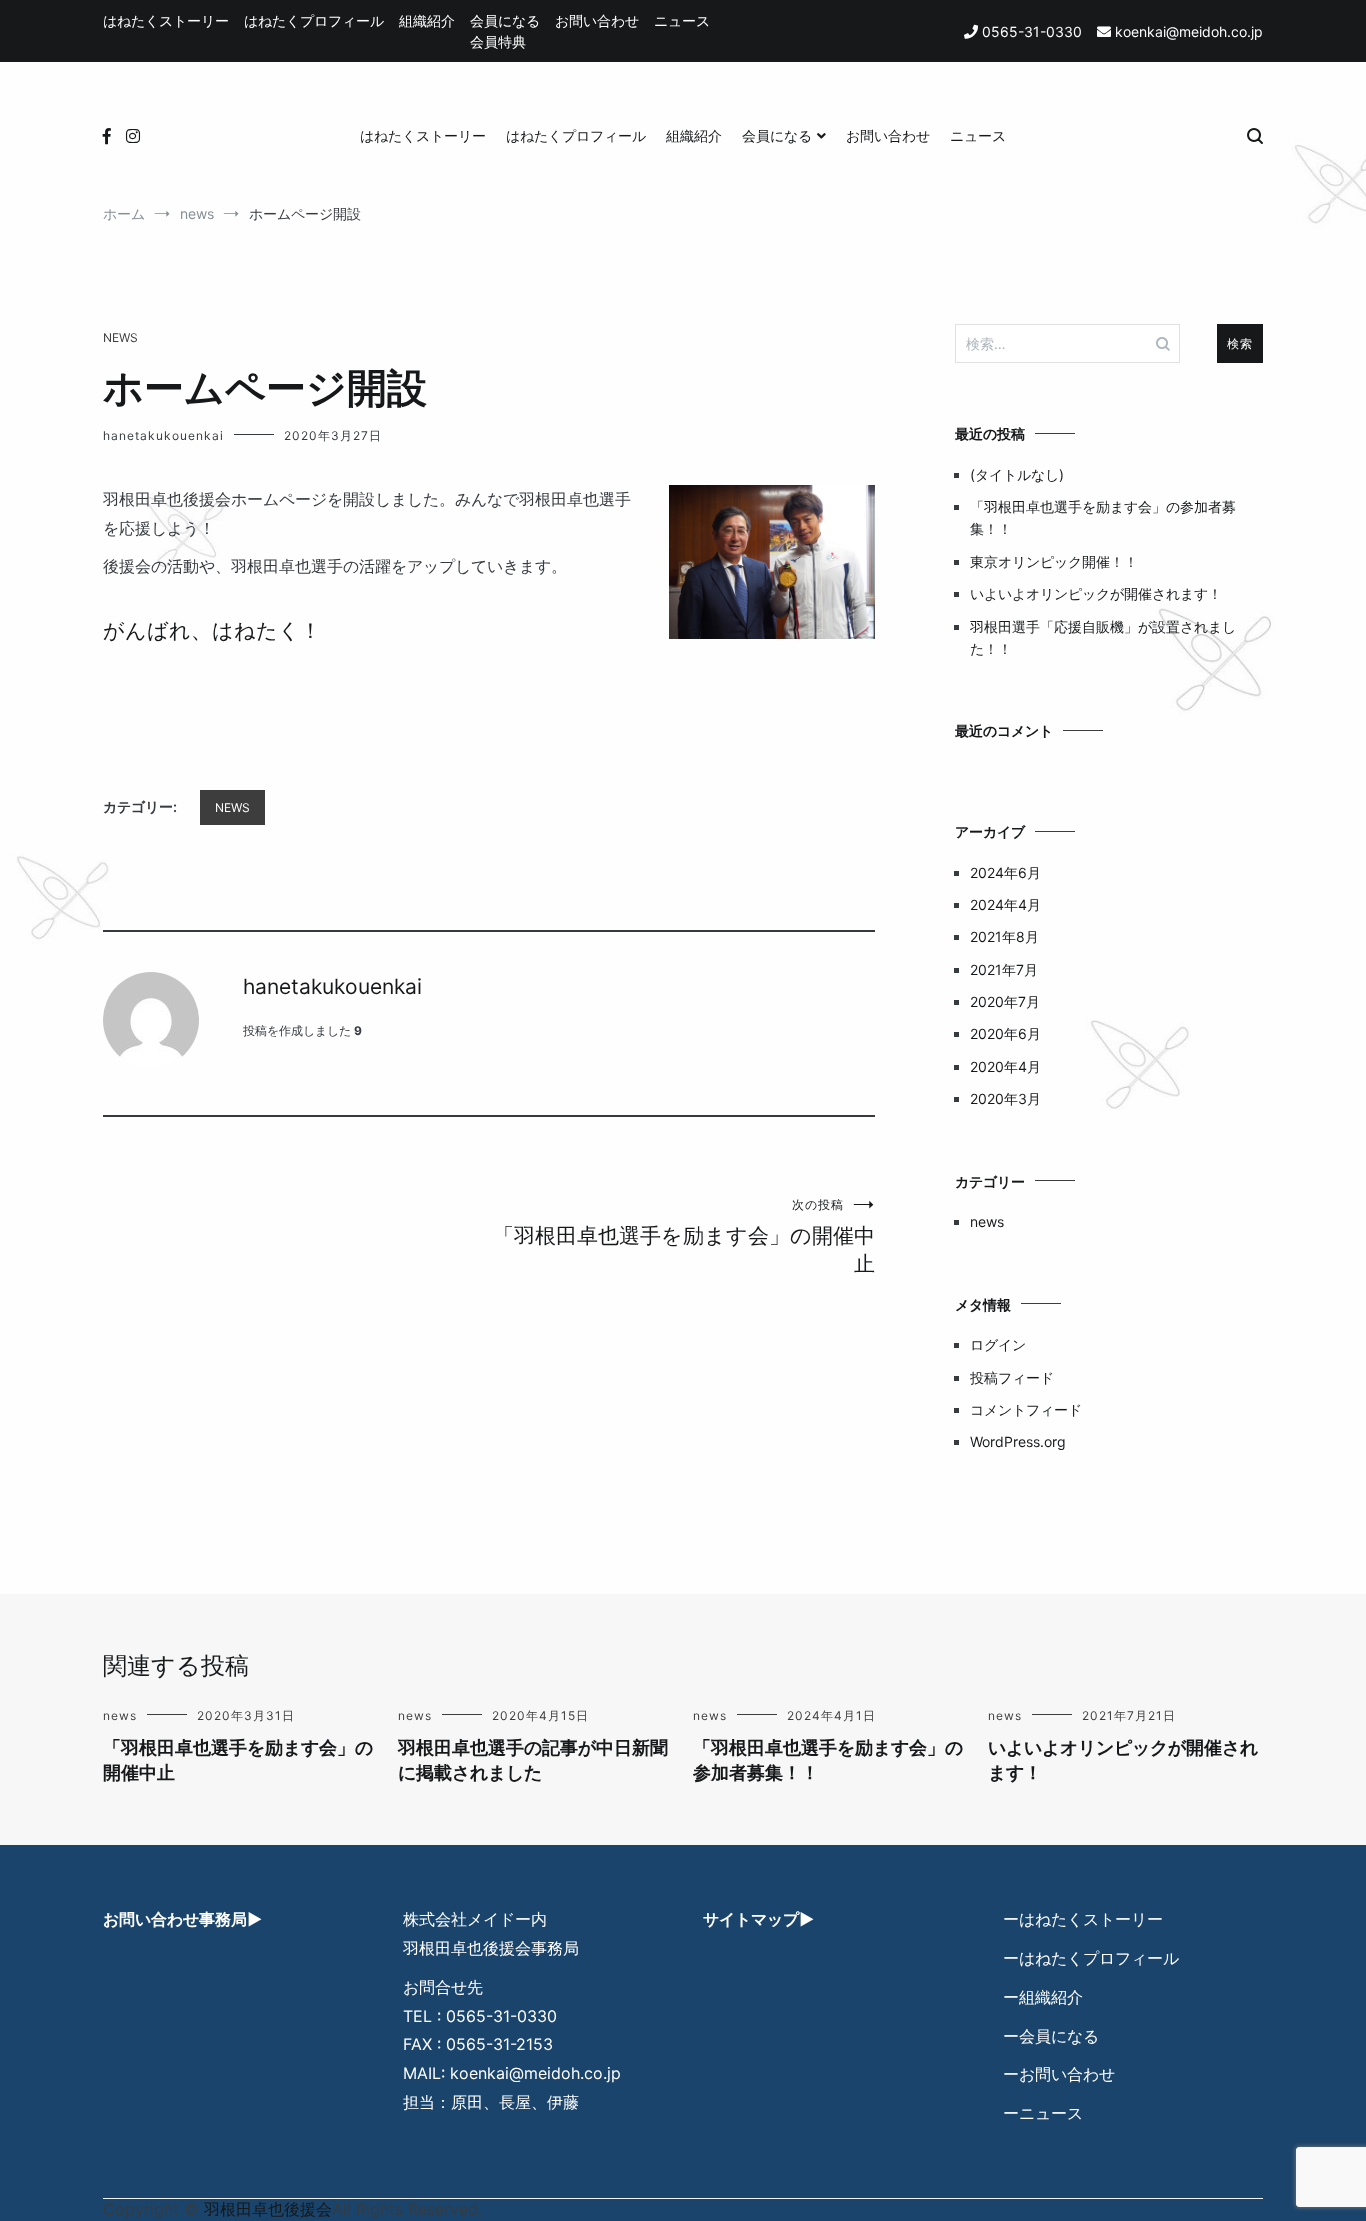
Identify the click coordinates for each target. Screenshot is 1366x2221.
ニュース (682, 20)
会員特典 (498, 41)
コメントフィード (1026, 1409)
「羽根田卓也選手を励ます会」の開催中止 (684, 1236)
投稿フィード (1012, 1377)
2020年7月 (1005, 1001)
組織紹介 (427, 20)
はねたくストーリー (166, 20)
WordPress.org (1018, 1441)
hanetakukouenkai (163, 435)
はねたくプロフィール (314, 20)
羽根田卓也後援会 (268, 2209)
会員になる (505, 20)
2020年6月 (1005, 1033)
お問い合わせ (597, 20)
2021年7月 (1004, 969)
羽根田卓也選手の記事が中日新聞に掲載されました (533, 1760)
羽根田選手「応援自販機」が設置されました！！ (1103, 637)
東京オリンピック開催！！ (1054, 561)
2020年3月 (1005, 1098)
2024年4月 (1005, 904)
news (120, 337)
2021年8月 (1004, 936)
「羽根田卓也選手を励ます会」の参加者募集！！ (1103, 517)
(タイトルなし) (1017, 474)
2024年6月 (1005, 872)
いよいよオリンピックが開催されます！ (1096, 593)
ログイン (998, 1344)
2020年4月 (1005, 1066)
